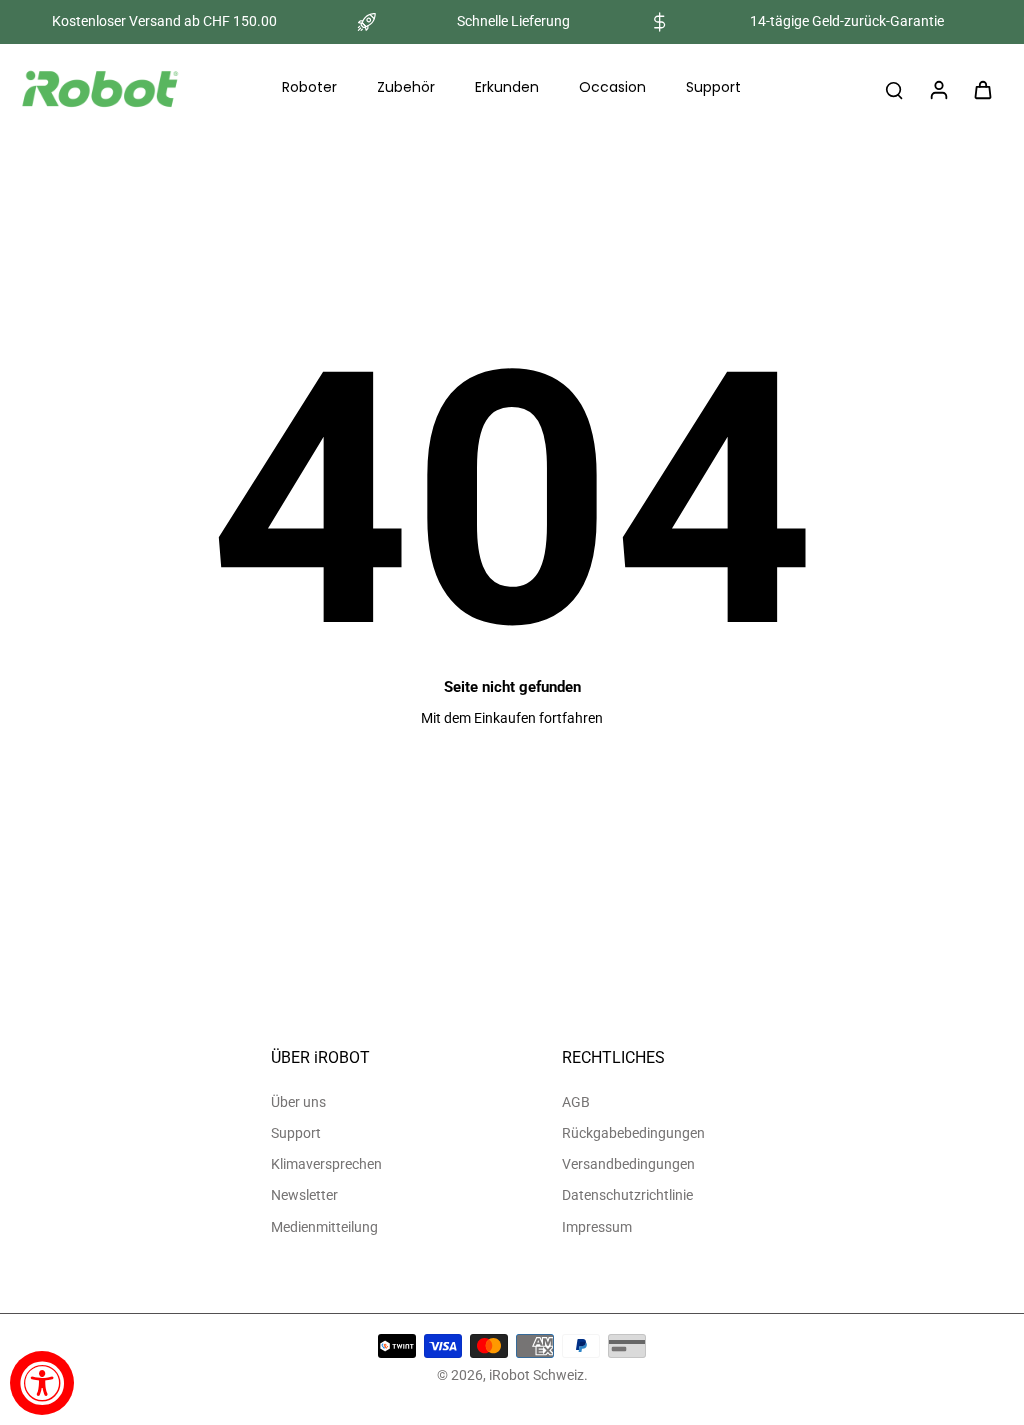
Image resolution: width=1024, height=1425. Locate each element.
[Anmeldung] (938, 89)
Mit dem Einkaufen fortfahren (512, 718)
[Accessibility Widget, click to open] (42, 1383)
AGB (576, 1102)
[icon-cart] (982, 89)
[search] (894, 89)
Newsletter (304, 1195)
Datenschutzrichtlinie (627, 1195)
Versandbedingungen (628, 1164)
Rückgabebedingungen (633, 1133)
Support (296, 1133)
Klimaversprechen (326, 1164)
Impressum (597, 1227)
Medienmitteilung (324, 1227)
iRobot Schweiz (536, 1375)
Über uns (298, 1102)
